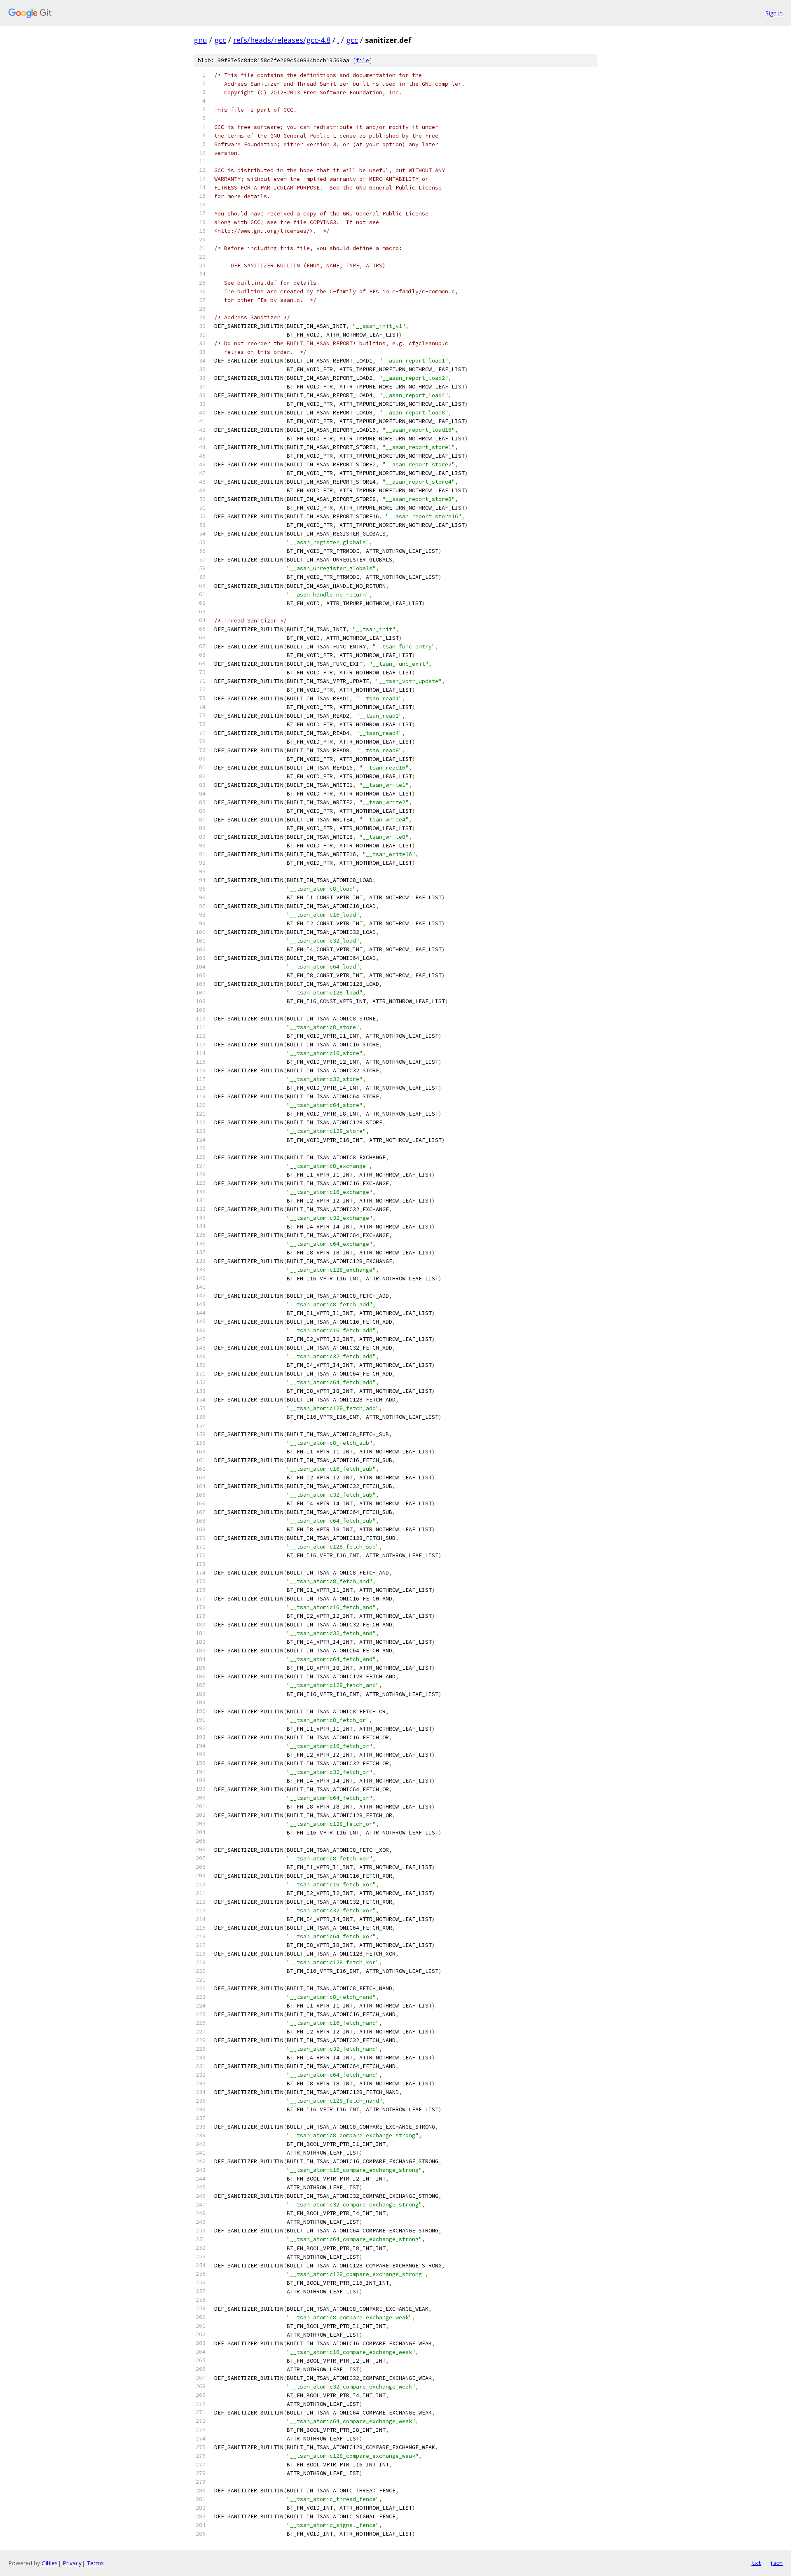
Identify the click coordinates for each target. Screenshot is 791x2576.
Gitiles (50, 2563)
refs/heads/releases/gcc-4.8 (282, 40)
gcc (220, 40)
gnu (200, 40)
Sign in (774, 13)
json (776, 2563)
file (363, 60)
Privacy (72, 2563)
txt (756, 2563)
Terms (95, 2563)
